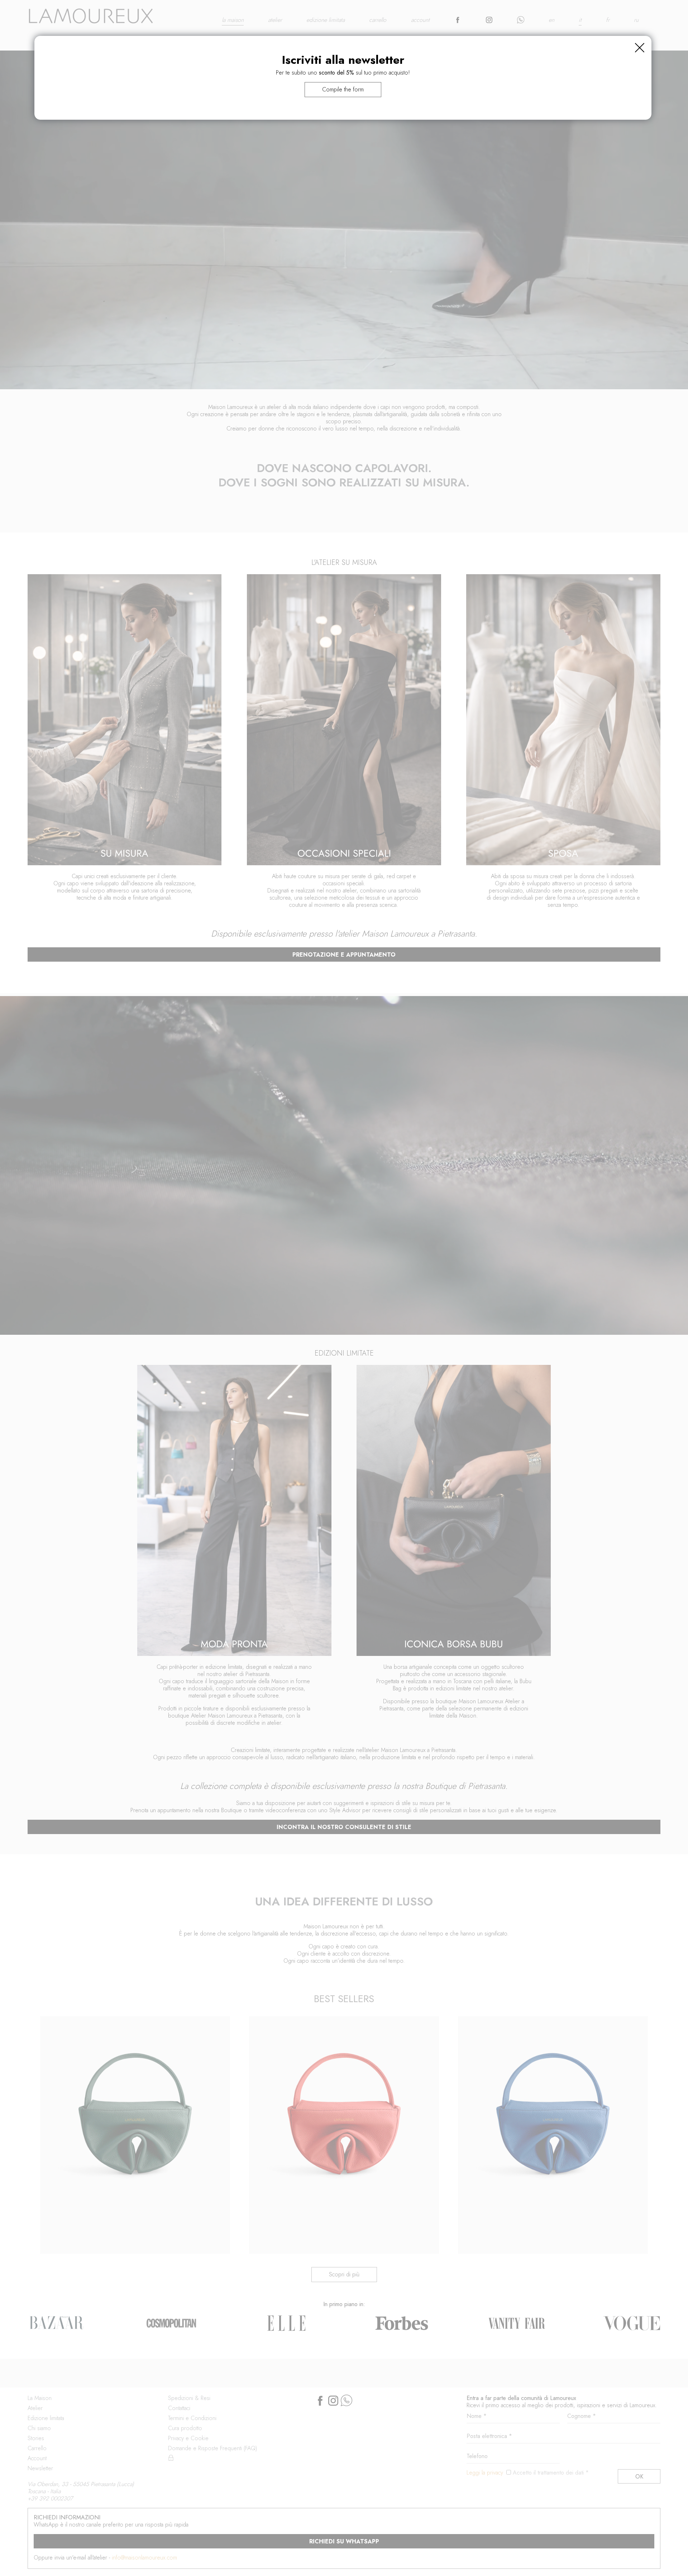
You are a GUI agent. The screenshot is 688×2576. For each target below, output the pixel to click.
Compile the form (343, 89)
